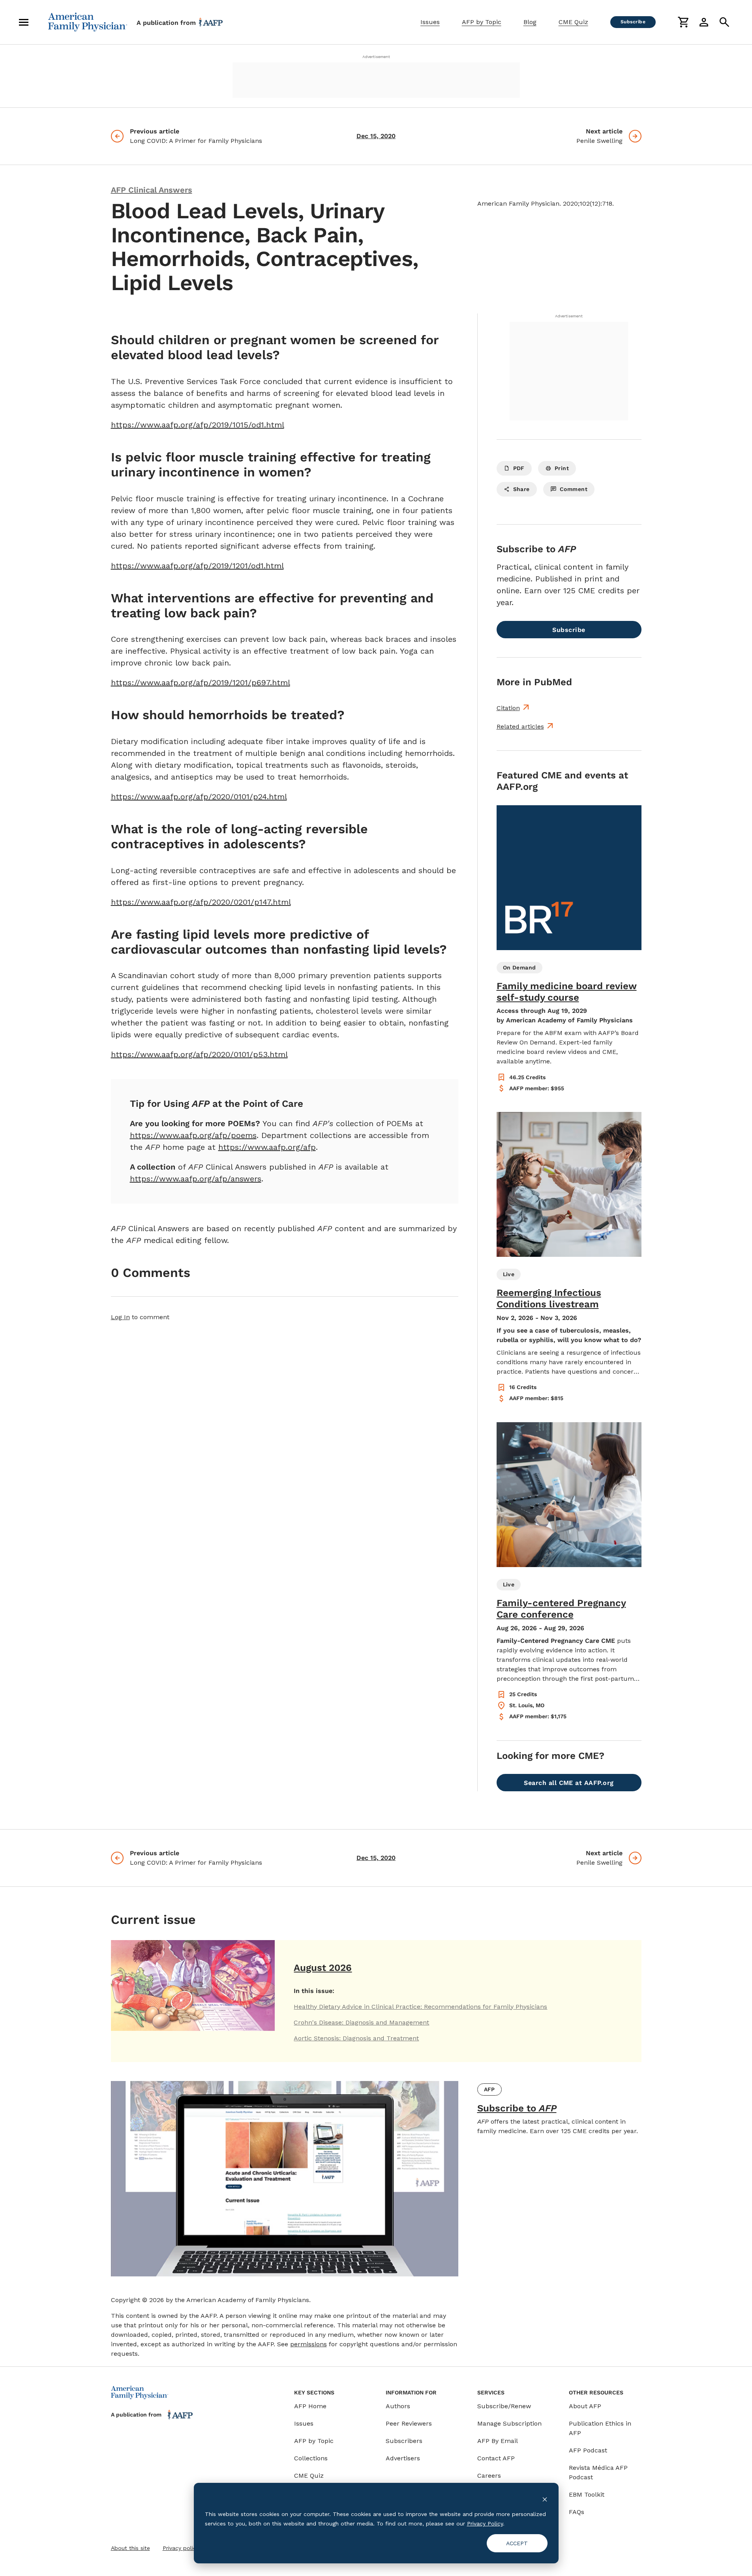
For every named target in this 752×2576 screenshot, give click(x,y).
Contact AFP (496, 2458)
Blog (530, 22)
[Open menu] (24, 22)
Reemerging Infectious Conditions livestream (549, 1298)
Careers (489, 2476)
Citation (508, 708)
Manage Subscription (509, 2423)
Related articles (520, 726)
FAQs (577, 2512)
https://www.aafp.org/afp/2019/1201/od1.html (197, 566)
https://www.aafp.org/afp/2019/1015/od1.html (198, 425)
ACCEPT (517, 2543)
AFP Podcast (588, 2450)
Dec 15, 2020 (376, 136)
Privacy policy (181, 2548)
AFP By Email (498, 2441)
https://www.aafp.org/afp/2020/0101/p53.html (199, 1054)
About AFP (585, 2406)
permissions (308, 2344)
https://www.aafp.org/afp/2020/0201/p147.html (201, 902)
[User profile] (704, 22)
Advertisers (403, 2458)
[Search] (724, 22)
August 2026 (323, 1968)
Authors (398, 2406)
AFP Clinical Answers (152, 190)
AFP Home (310, 2406)
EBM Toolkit (587, 2494)
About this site (130, 2548)
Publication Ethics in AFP (600, 2428)
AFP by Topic (482, 22)
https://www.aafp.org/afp (267, 1147)
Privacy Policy (485, 2524)
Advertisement (376, 57)
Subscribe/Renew (504, 2406)
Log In (120, 1317)
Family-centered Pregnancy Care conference (561, 1609)
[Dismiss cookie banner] (545, 2499)
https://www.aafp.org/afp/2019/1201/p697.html (201, 682)
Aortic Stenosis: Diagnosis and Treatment (356, 2038)
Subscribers (404, 2441)
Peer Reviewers (409, 2423)
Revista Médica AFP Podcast (598, 2472)
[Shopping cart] (683, 22)
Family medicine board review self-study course (567, 992)
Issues (430, 22)
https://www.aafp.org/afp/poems (193, 1135)
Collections (311, 2458)
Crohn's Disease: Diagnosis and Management (361, 2022)
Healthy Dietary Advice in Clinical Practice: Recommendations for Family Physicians (420, 2007)
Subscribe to (517, 2108)
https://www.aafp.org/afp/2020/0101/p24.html (199, 797)
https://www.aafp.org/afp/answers (196, 1179)
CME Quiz (573, 22)
